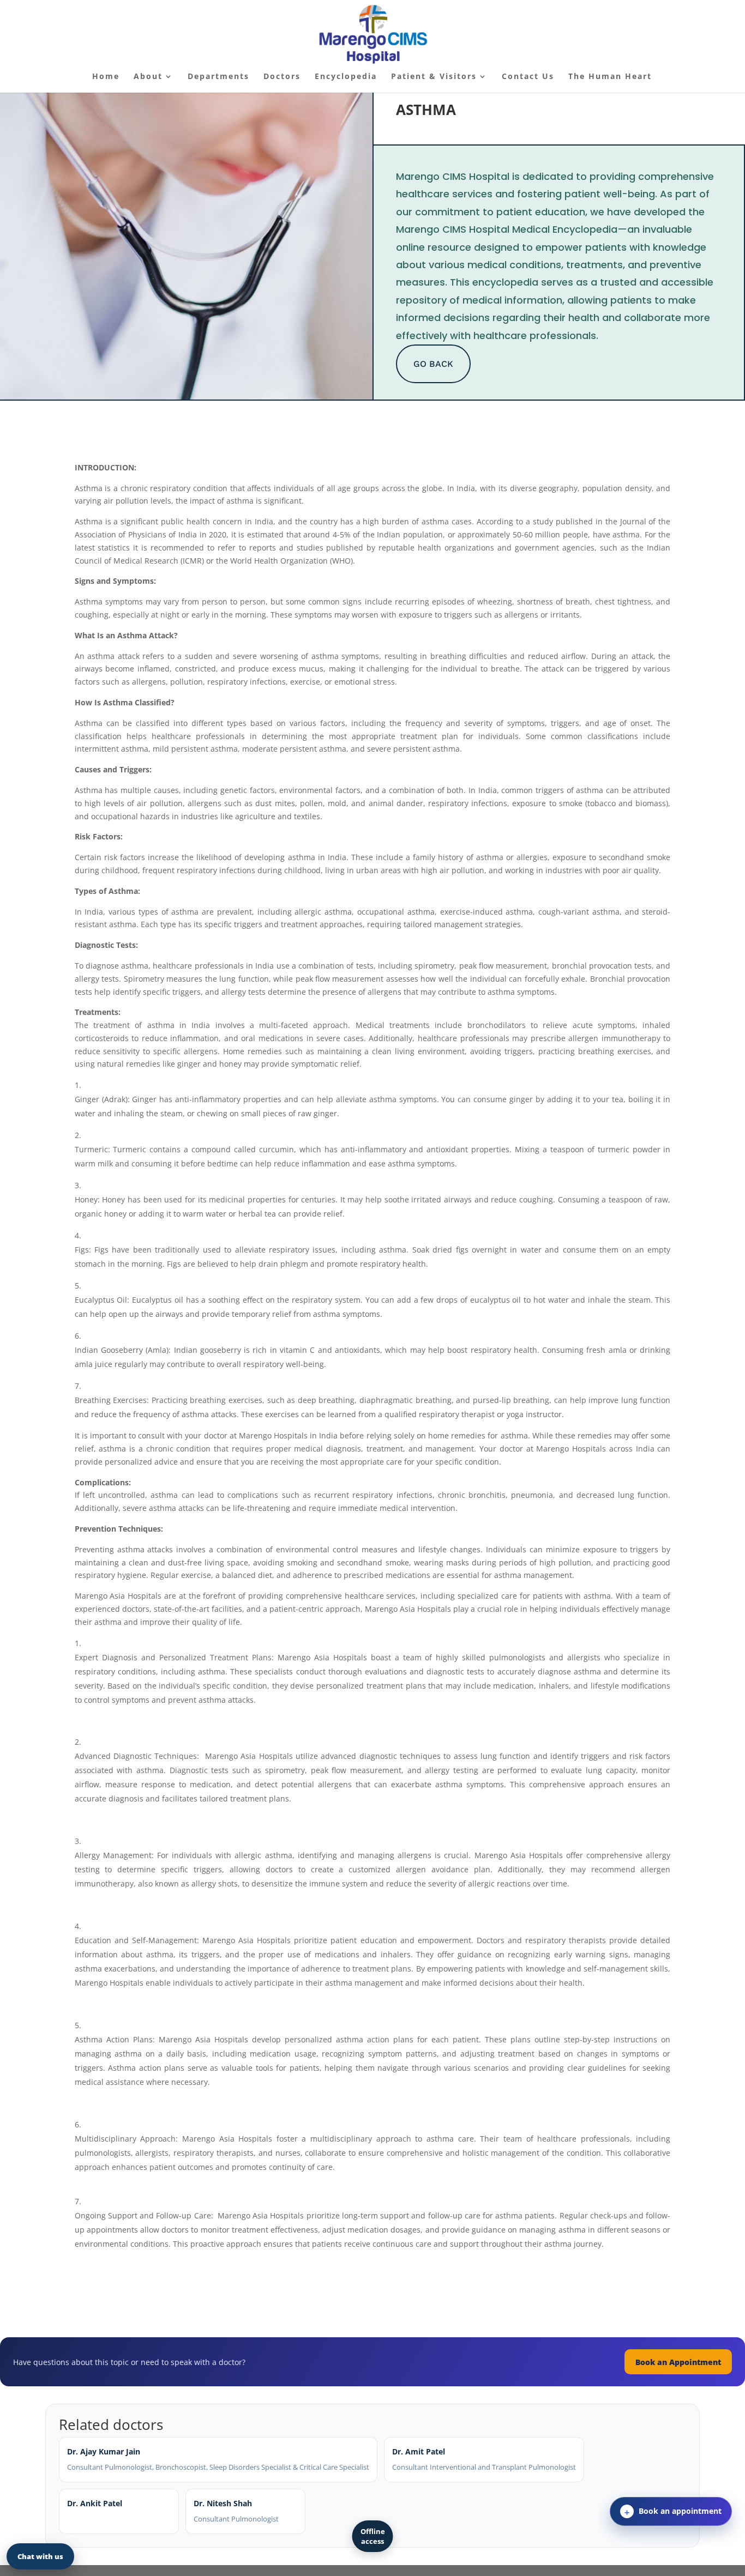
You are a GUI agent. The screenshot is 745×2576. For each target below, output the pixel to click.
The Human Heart (610, 77)
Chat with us (40, 2556)
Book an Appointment (678, 2362)
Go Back (433, 364)
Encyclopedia (346, 77)
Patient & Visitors (434, 77)
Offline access (373, 2536)
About (148, 77)
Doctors (282, 77)
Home (106, 77)
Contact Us (528, 77)
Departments (218, 77)
